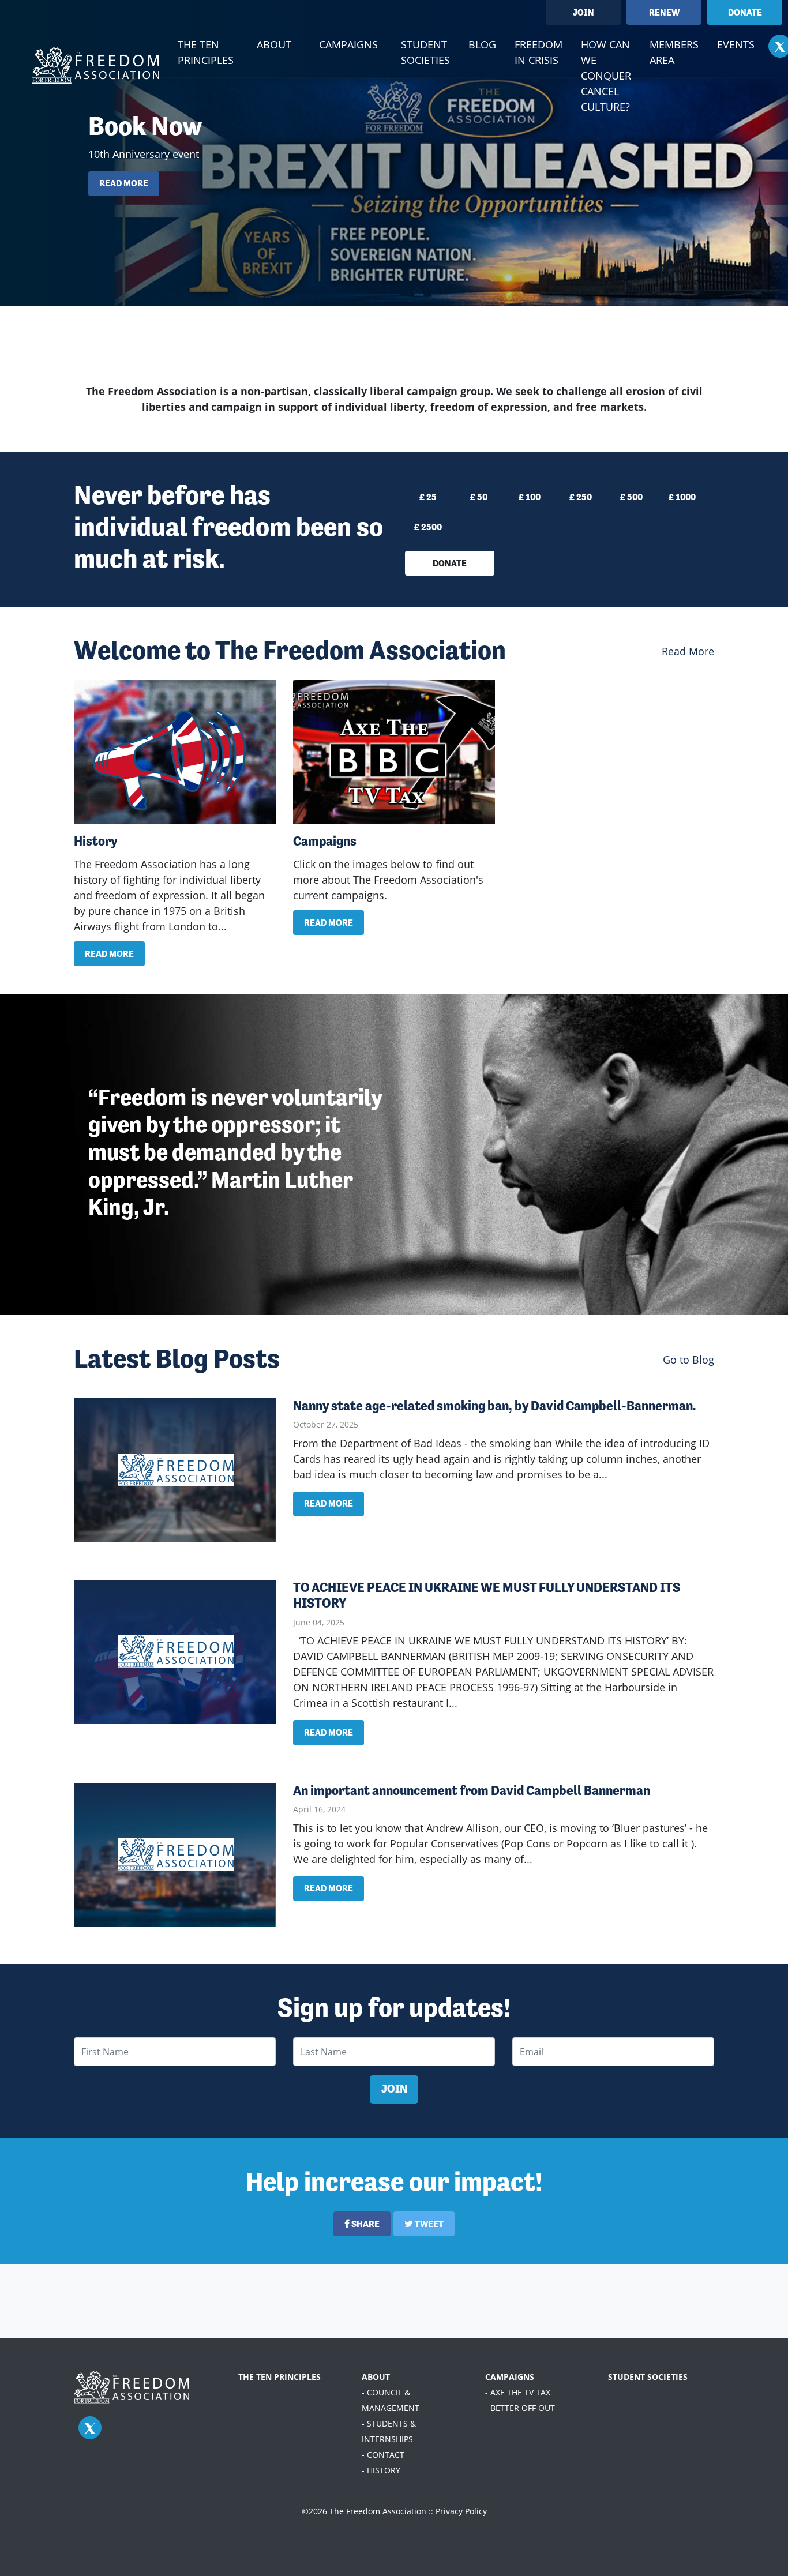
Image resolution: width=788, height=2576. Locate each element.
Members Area (674, 52)
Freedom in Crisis (539, 52)
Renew (664, 12)
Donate (745, 12)
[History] (175, 752)
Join (584, 12)
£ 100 (530, 497)
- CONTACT (383, 2455)
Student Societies (425, 52)
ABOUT (376, 2377)
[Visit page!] (90, 2428)
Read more (109, 954)
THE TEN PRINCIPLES (279, 2377)
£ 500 (631, 497)
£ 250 (581, 497)
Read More (688, 651)
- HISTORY (381, 2470)
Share (365, 2224)
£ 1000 (682, 497)
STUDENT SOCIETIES (648, 2377)
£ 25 (428, 497)
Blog (482, 44)
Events (736, 44)
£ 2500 (428, 527)
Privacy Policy (461, 2511)
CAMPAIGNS (510, 2377)
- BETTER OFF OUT (520, 2408)
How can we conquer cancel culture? (606, 76)
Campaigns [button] (348, 44)
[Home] (96, 65)
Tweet (428, 2224)
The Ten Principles (206, 52)
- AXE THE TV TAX (518, 2392)
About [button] (274, 44)
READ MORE (124, 183)
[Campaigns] (394, 752)
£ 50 (479, 497)
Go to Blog (688, 1360)
